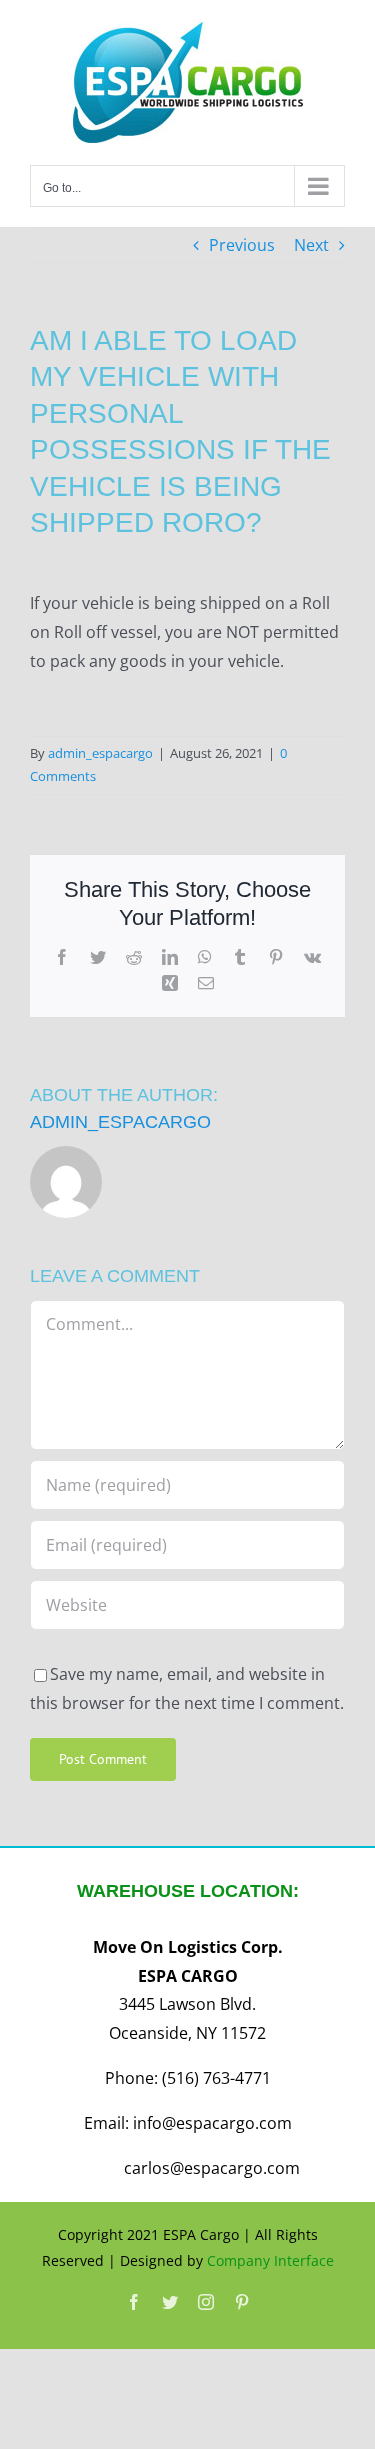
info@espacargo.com (212, 2123)
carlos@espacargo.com (212, 2168)
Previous (242, 245)
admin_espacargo (100, 753)
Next (311, 245)
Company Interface (270, 2260)
